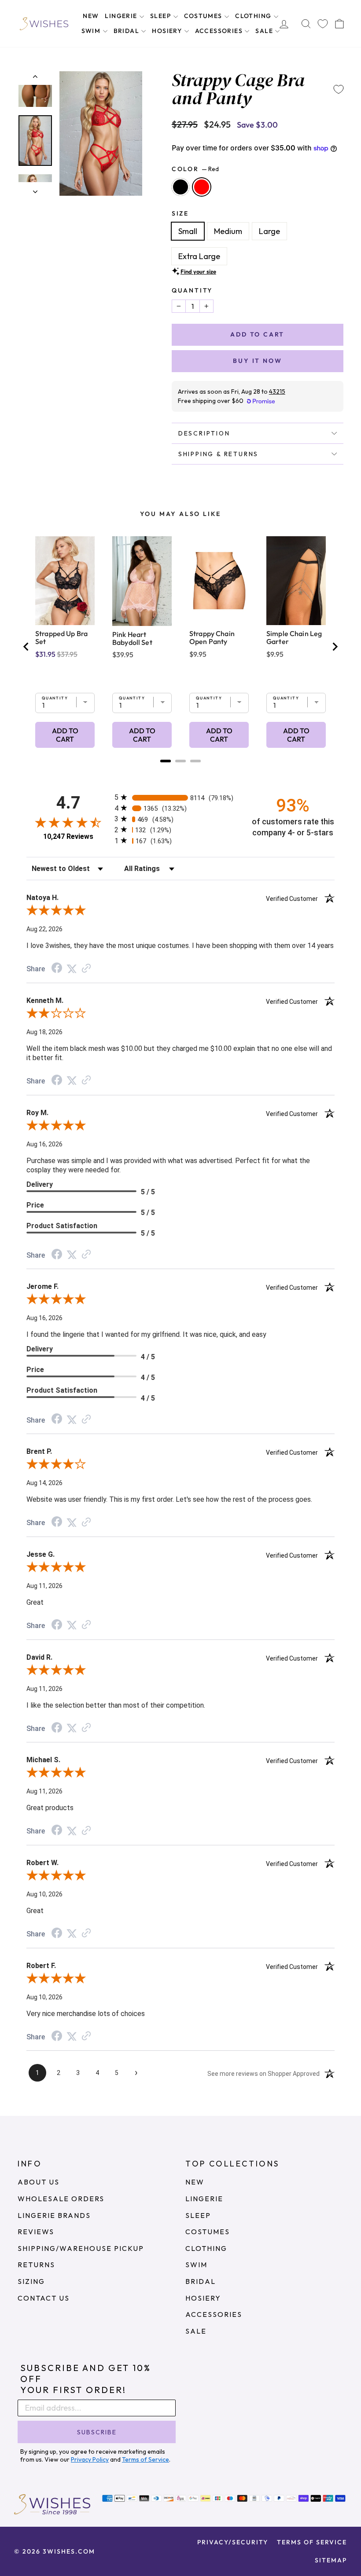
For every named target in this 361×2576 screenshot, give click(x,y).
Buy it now (257, 361)
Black (180, 187)
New (91, 16)
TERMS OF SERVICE (312, 2542)
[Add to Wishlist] (339, 89)
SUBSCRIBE (97, 2432)
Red (202, 187)
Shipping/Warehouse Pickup (81, 2248)
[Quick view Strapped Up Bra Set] (65, 581)
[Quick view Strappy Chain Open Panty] (219, 581)
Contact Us (44, 2298)
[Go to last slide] (26, 647)
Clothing (254, 16)
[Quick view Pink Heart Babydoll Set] (142, 581)
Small (188, 231)
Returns (36, 2265)
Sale (265, 31)
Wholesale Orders (61, 2199)
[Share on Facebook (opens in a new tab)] (57, 968)
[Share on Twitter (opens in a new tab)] (72, 968)
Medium (228, 231)
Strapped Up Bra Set (61, 637)
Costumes (204, 16)
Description (204, 433)
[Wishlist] (323, 24)
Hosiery (168, 31)
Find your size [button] (198, 271)
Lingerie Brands (54, 2215)
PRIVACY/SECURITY (233, 2542)
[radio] (180, 797)
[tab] (166, 761)
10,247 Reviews (68, 836)
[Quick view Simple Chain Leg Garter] (296, 581)
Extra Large (199, 256)
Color (195, 169)
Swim (92, 31)
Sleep (161, 16)
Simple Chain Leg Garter (294, 637)
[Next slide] (335, 647)
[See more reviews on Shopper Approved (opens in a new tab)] (86, 968)
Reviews (36, 2232)
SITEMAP (331, 2560)
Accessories (220, 31)
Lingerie (122, 16)
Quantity (192, 290)
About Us (39, 2182)
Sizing (31, 2281)
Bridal (127, 31)
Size (180, 213)
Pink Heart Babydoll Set (132, 638)
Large (269, 231)
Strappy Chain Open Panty (212, 637)
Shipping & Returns (218, 454)
